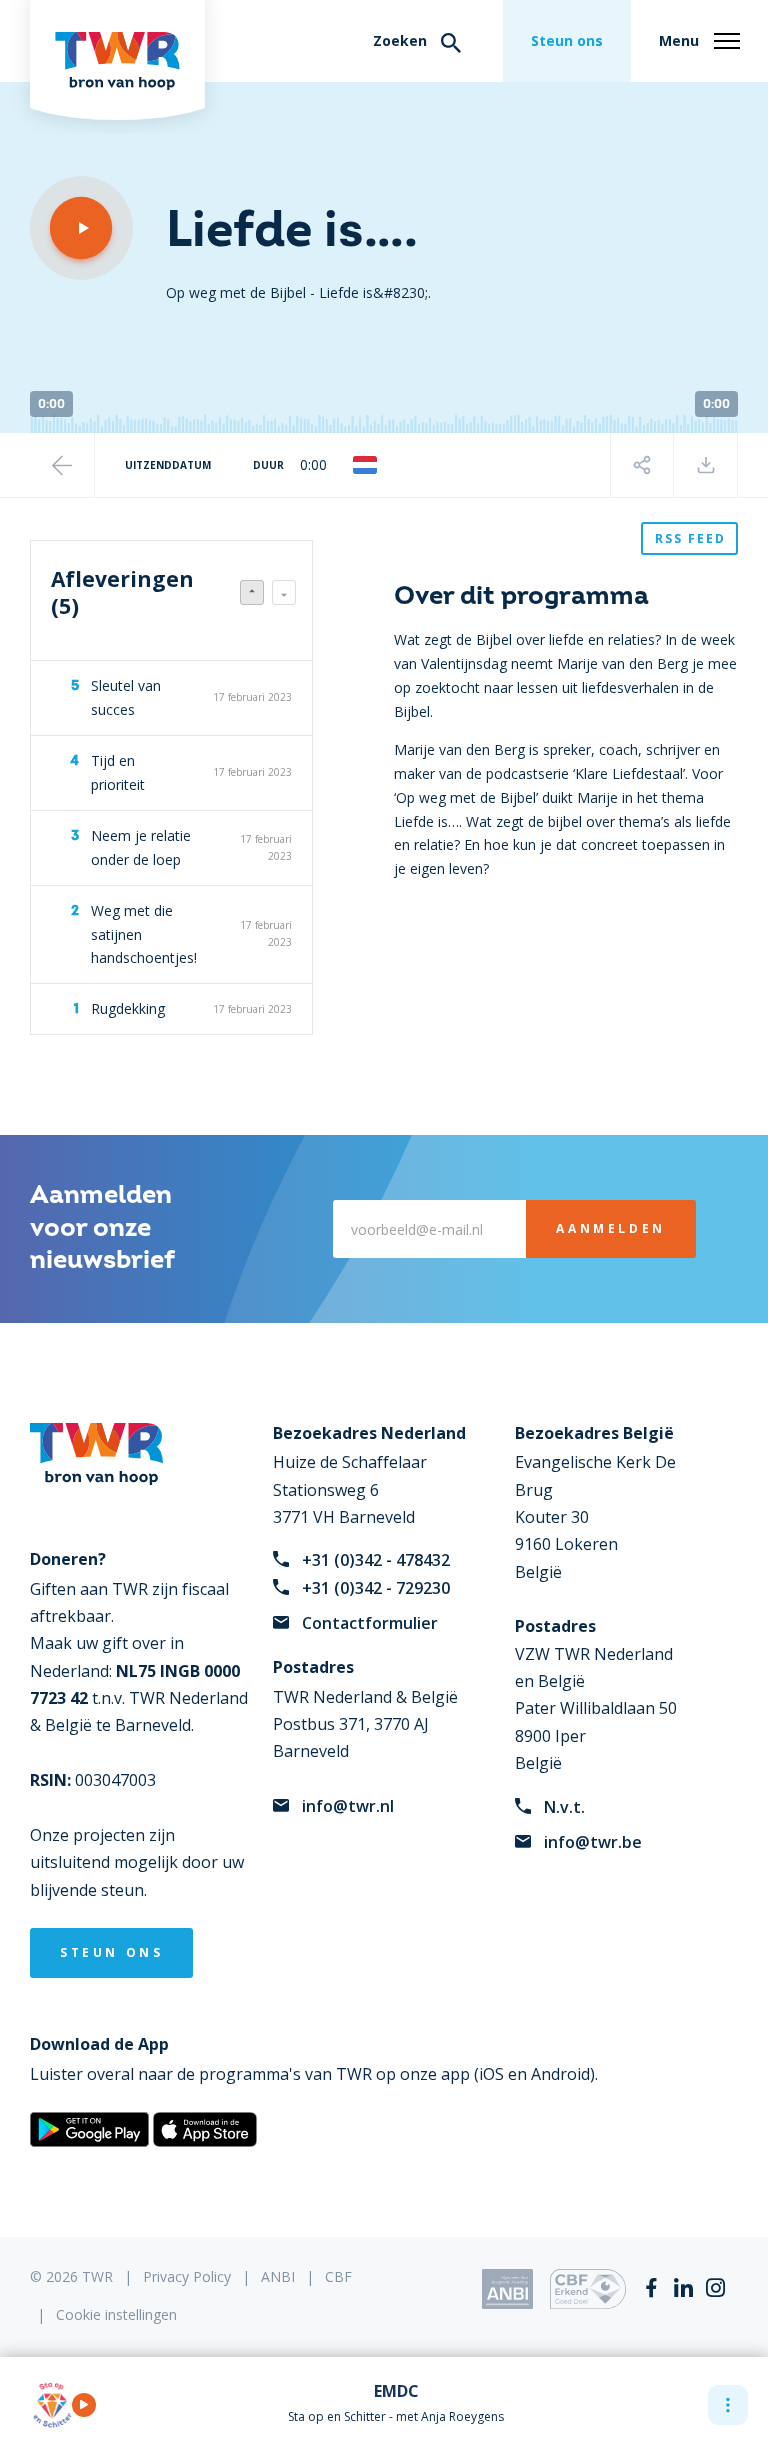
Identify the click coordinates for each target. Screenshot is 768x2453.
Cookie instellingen (116, 2314)
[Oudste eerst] (284, 592)
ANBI (278, 2276)
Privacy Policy (187, 2276)
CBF (338, 2276)
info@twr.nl (348, 1806)
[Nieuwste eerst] (252, 592)
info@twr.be (593, 1842)
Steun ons (567, 40)
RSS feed (690, 538)
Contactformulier (370, 1623)
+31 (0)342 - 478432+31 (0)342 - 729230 (376, 1573)
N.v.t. (564, 1807)
